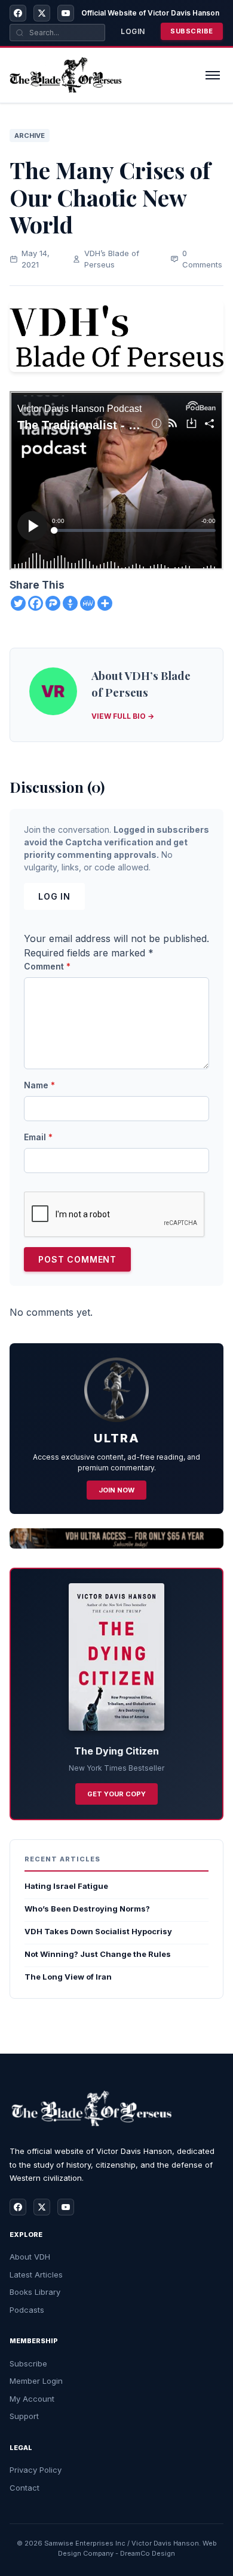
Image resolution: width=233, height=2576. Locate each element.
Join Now (116, 1490)
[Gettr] (70, 603)
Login (133, 31)
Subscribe (192, 31)
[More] (105, 603)
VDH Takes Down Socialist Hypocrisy (98, 1931)
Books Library (35, 2292)
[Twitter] (18, 603)
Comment (47, 966)
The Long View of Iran (68, 1977)
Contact (24, 2488)
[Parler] (53, 603)
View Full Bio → (123, 716)
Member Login (36, 2381)
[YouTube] (66, 13)
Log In (54, 896)
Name (39, 1085)
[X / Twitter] (42, 13)
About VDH (30, 2257)
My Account (32, 2399)
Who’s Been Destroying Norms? (87, 1909)
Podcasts (27, 2310)
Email (38, 1137)
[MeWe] (88, 603)
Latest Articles (36, 2275)
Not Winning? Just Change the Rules (98, 1954)
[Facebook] (18, 13)
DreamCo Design (148, 2553)
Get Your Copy (116, 1794)
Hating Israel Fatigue (66, 1886)
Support (24, 2416)
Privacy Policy (36, 2470)
